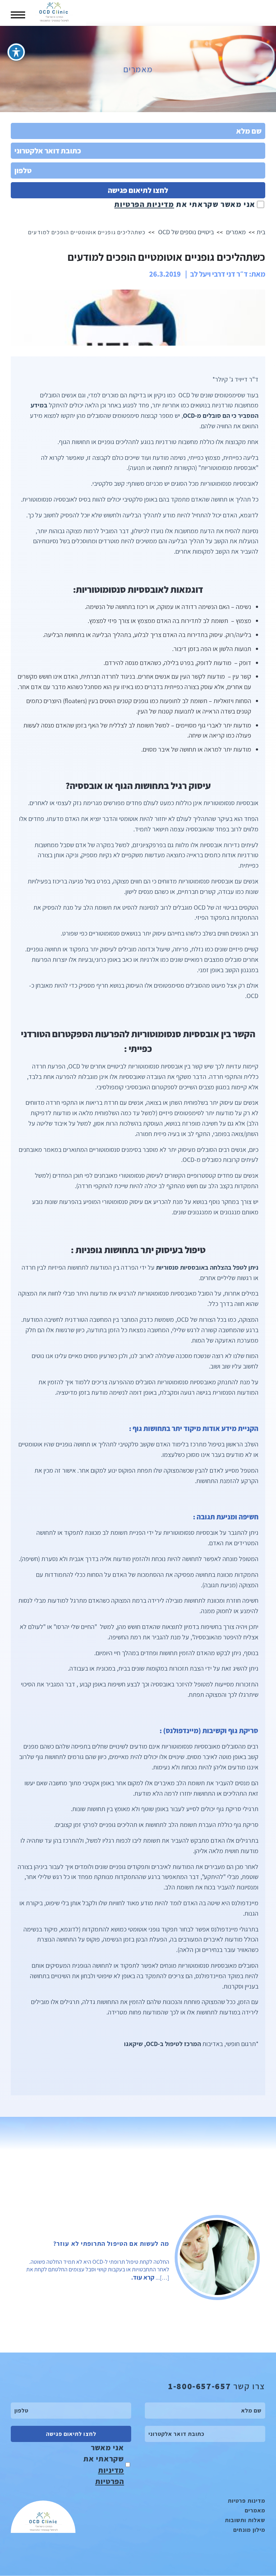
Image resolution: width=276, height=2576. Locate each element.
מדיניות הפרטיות (144, 204)
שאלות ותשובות (245, 2520)
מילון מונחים (249, 2530)
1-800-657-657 (199, 2386)
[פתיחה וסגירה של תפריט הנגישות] (16, 52)
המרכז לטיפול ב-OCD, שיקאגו (162, 2044)
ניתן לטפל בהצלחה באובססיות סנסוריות (207, 1267)
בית (261, 232)
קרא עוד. (143, 2277)
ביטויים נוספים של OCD (186, 232)
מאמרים (236, 232)
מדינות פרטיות (247, 2501)
